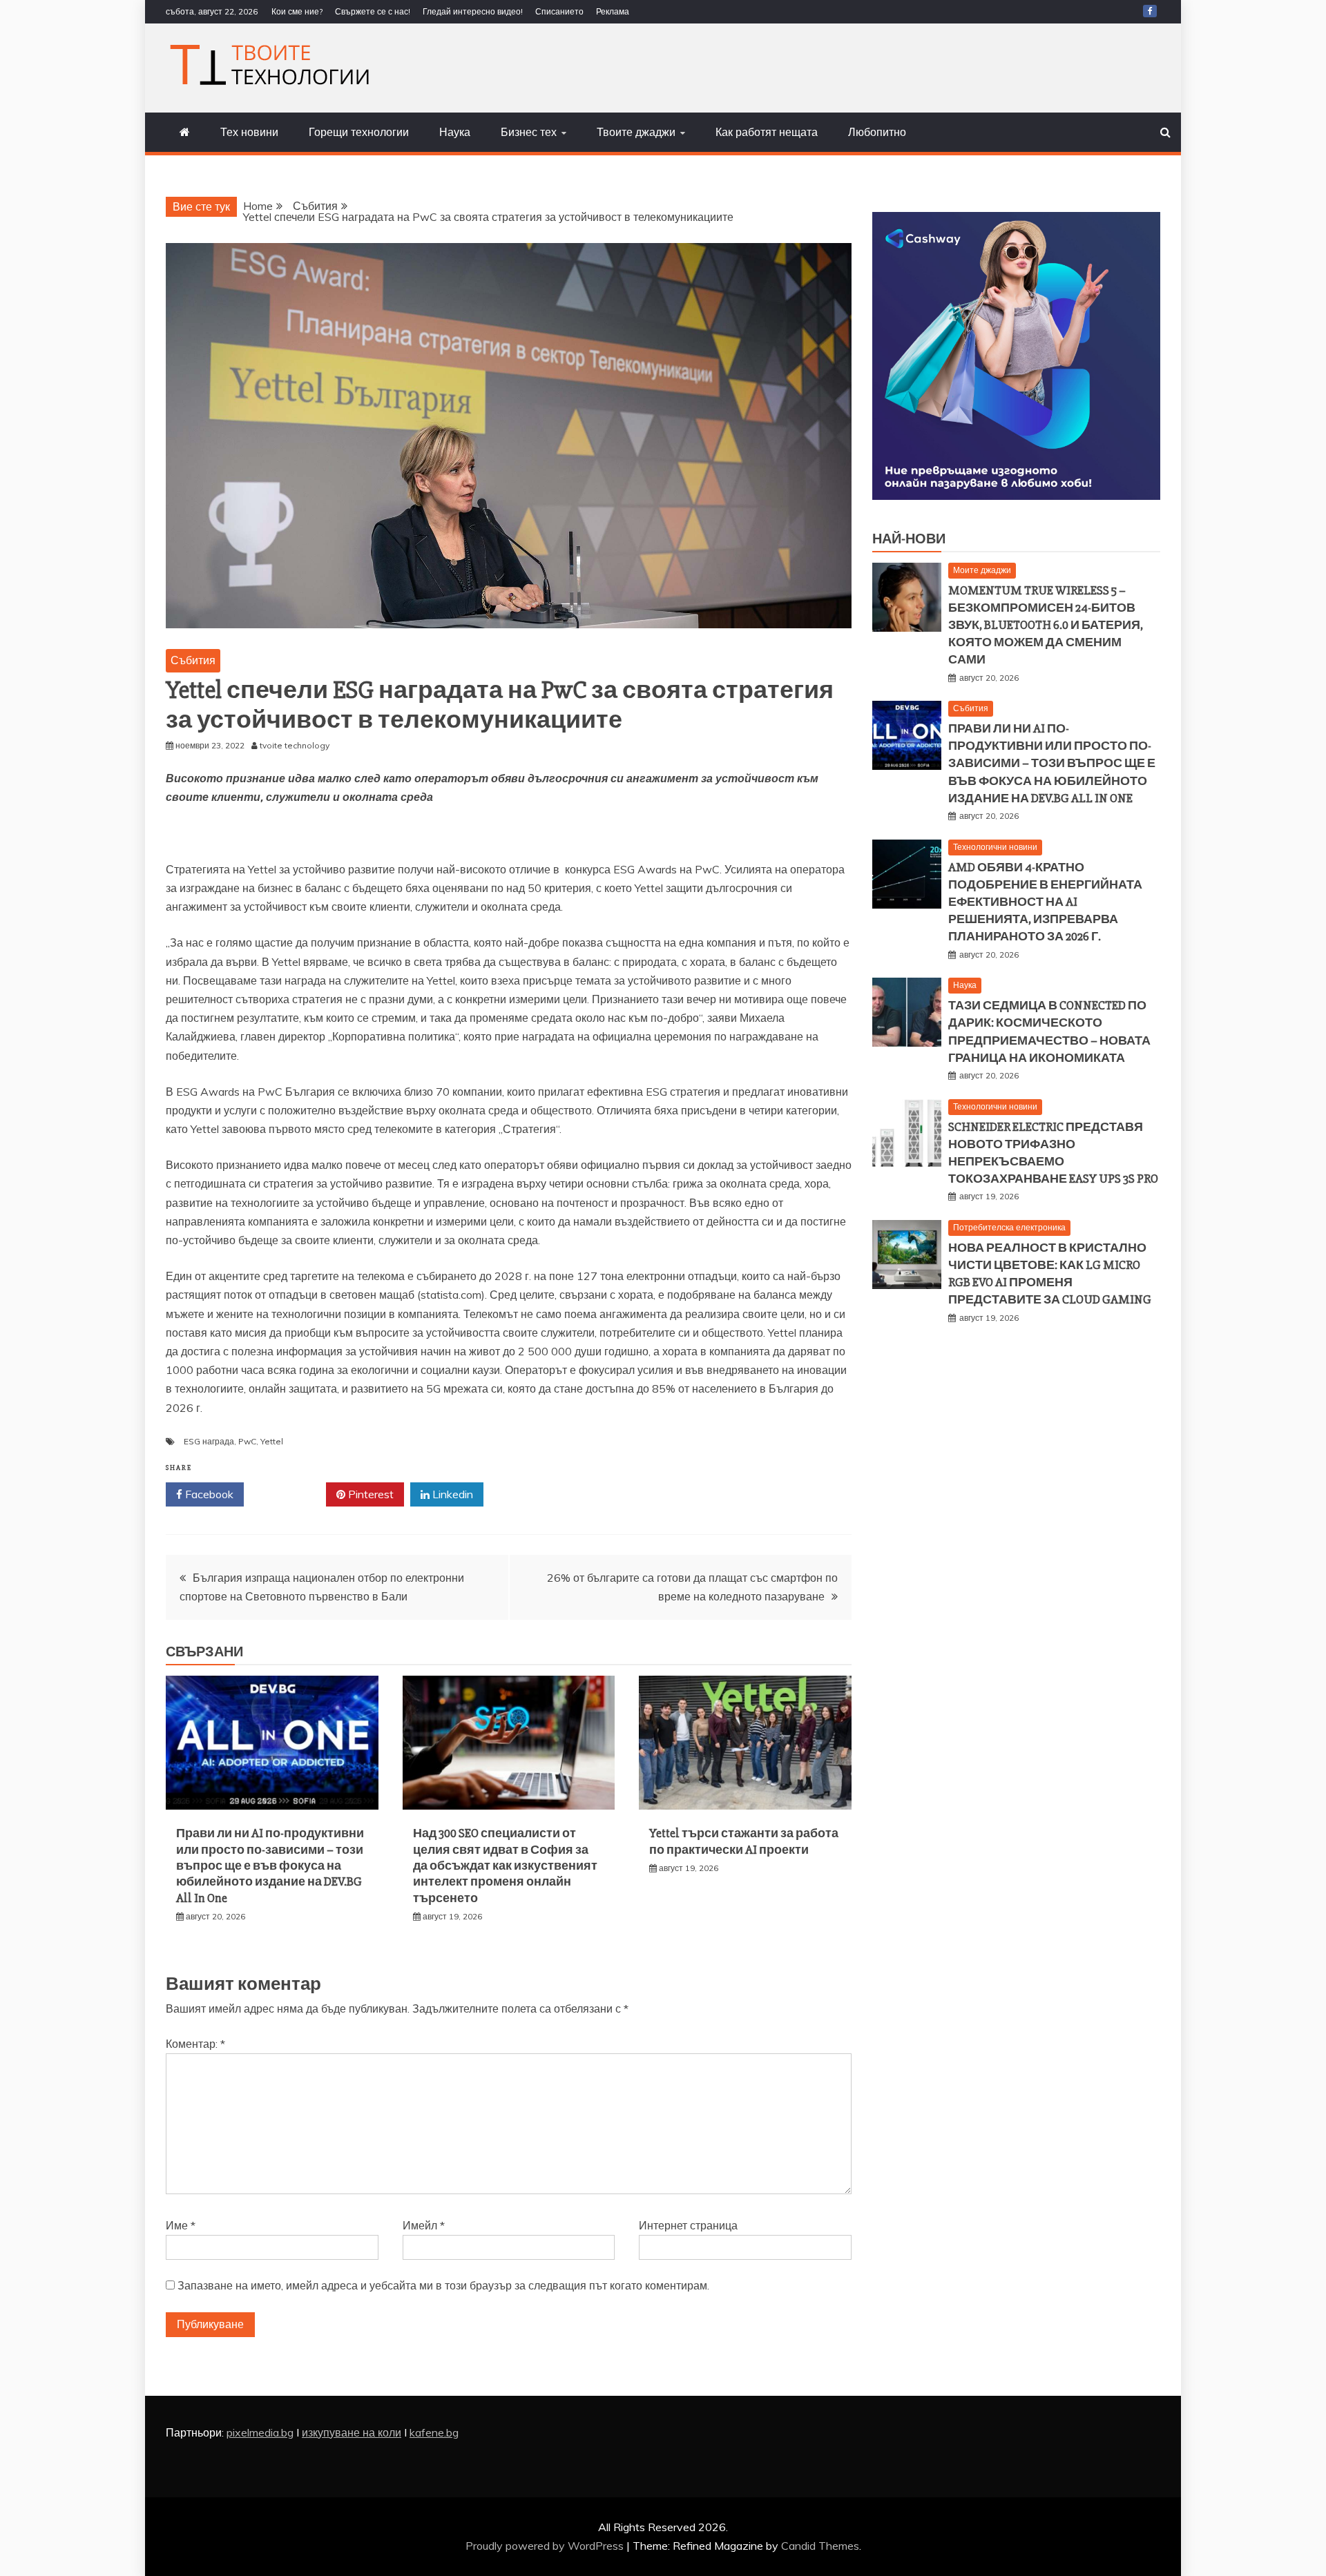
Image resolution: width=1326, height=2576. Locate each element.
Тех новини (249, 132)
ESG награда (209, 1441)
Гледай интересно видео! (473, 11)
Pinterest (369, 1494)
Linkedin (451, 1494)
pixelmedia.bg (260, 2432)
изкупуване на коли (352, 2432)
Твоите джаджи (636, 132)
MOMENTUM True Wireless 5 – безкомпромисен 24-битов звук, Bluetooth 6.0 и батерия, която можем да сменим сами (1046, 625)
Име (181, 2225)
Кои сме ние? (297, 11)
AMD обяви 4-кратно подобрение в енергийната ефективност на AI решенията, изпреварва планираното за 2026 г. (1045, 902)
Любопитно (877, 132)
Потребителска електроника (1009, 1227)
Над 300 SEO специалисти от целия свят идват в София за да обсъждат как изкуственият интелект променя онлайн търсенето (505, 1866)
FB (1150, 11)
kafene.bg (434, 2432)
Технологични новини (995, 847)
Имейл (424, 2225)
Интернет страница (688, 2225)
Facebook (208, 1494)
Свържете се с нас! (373, 11)
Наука (455, 132)
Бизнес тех (529, 132)
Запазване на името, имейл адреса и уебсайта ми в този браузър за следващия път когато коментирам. (443, 2285)
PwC (247, 1441)
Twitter (290, 1494)
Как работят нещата (767, 132)
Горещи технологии (359, 132)
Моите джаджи (982, 570)
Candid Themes (820, 2546)
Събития (193, 660)
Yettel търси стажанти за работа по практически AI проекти (744, 1841)
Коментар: (195, 2044)
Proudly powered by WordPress (546, 2546)
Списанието (559, 11)
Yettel (272, 1441)
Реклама (613, 11)
